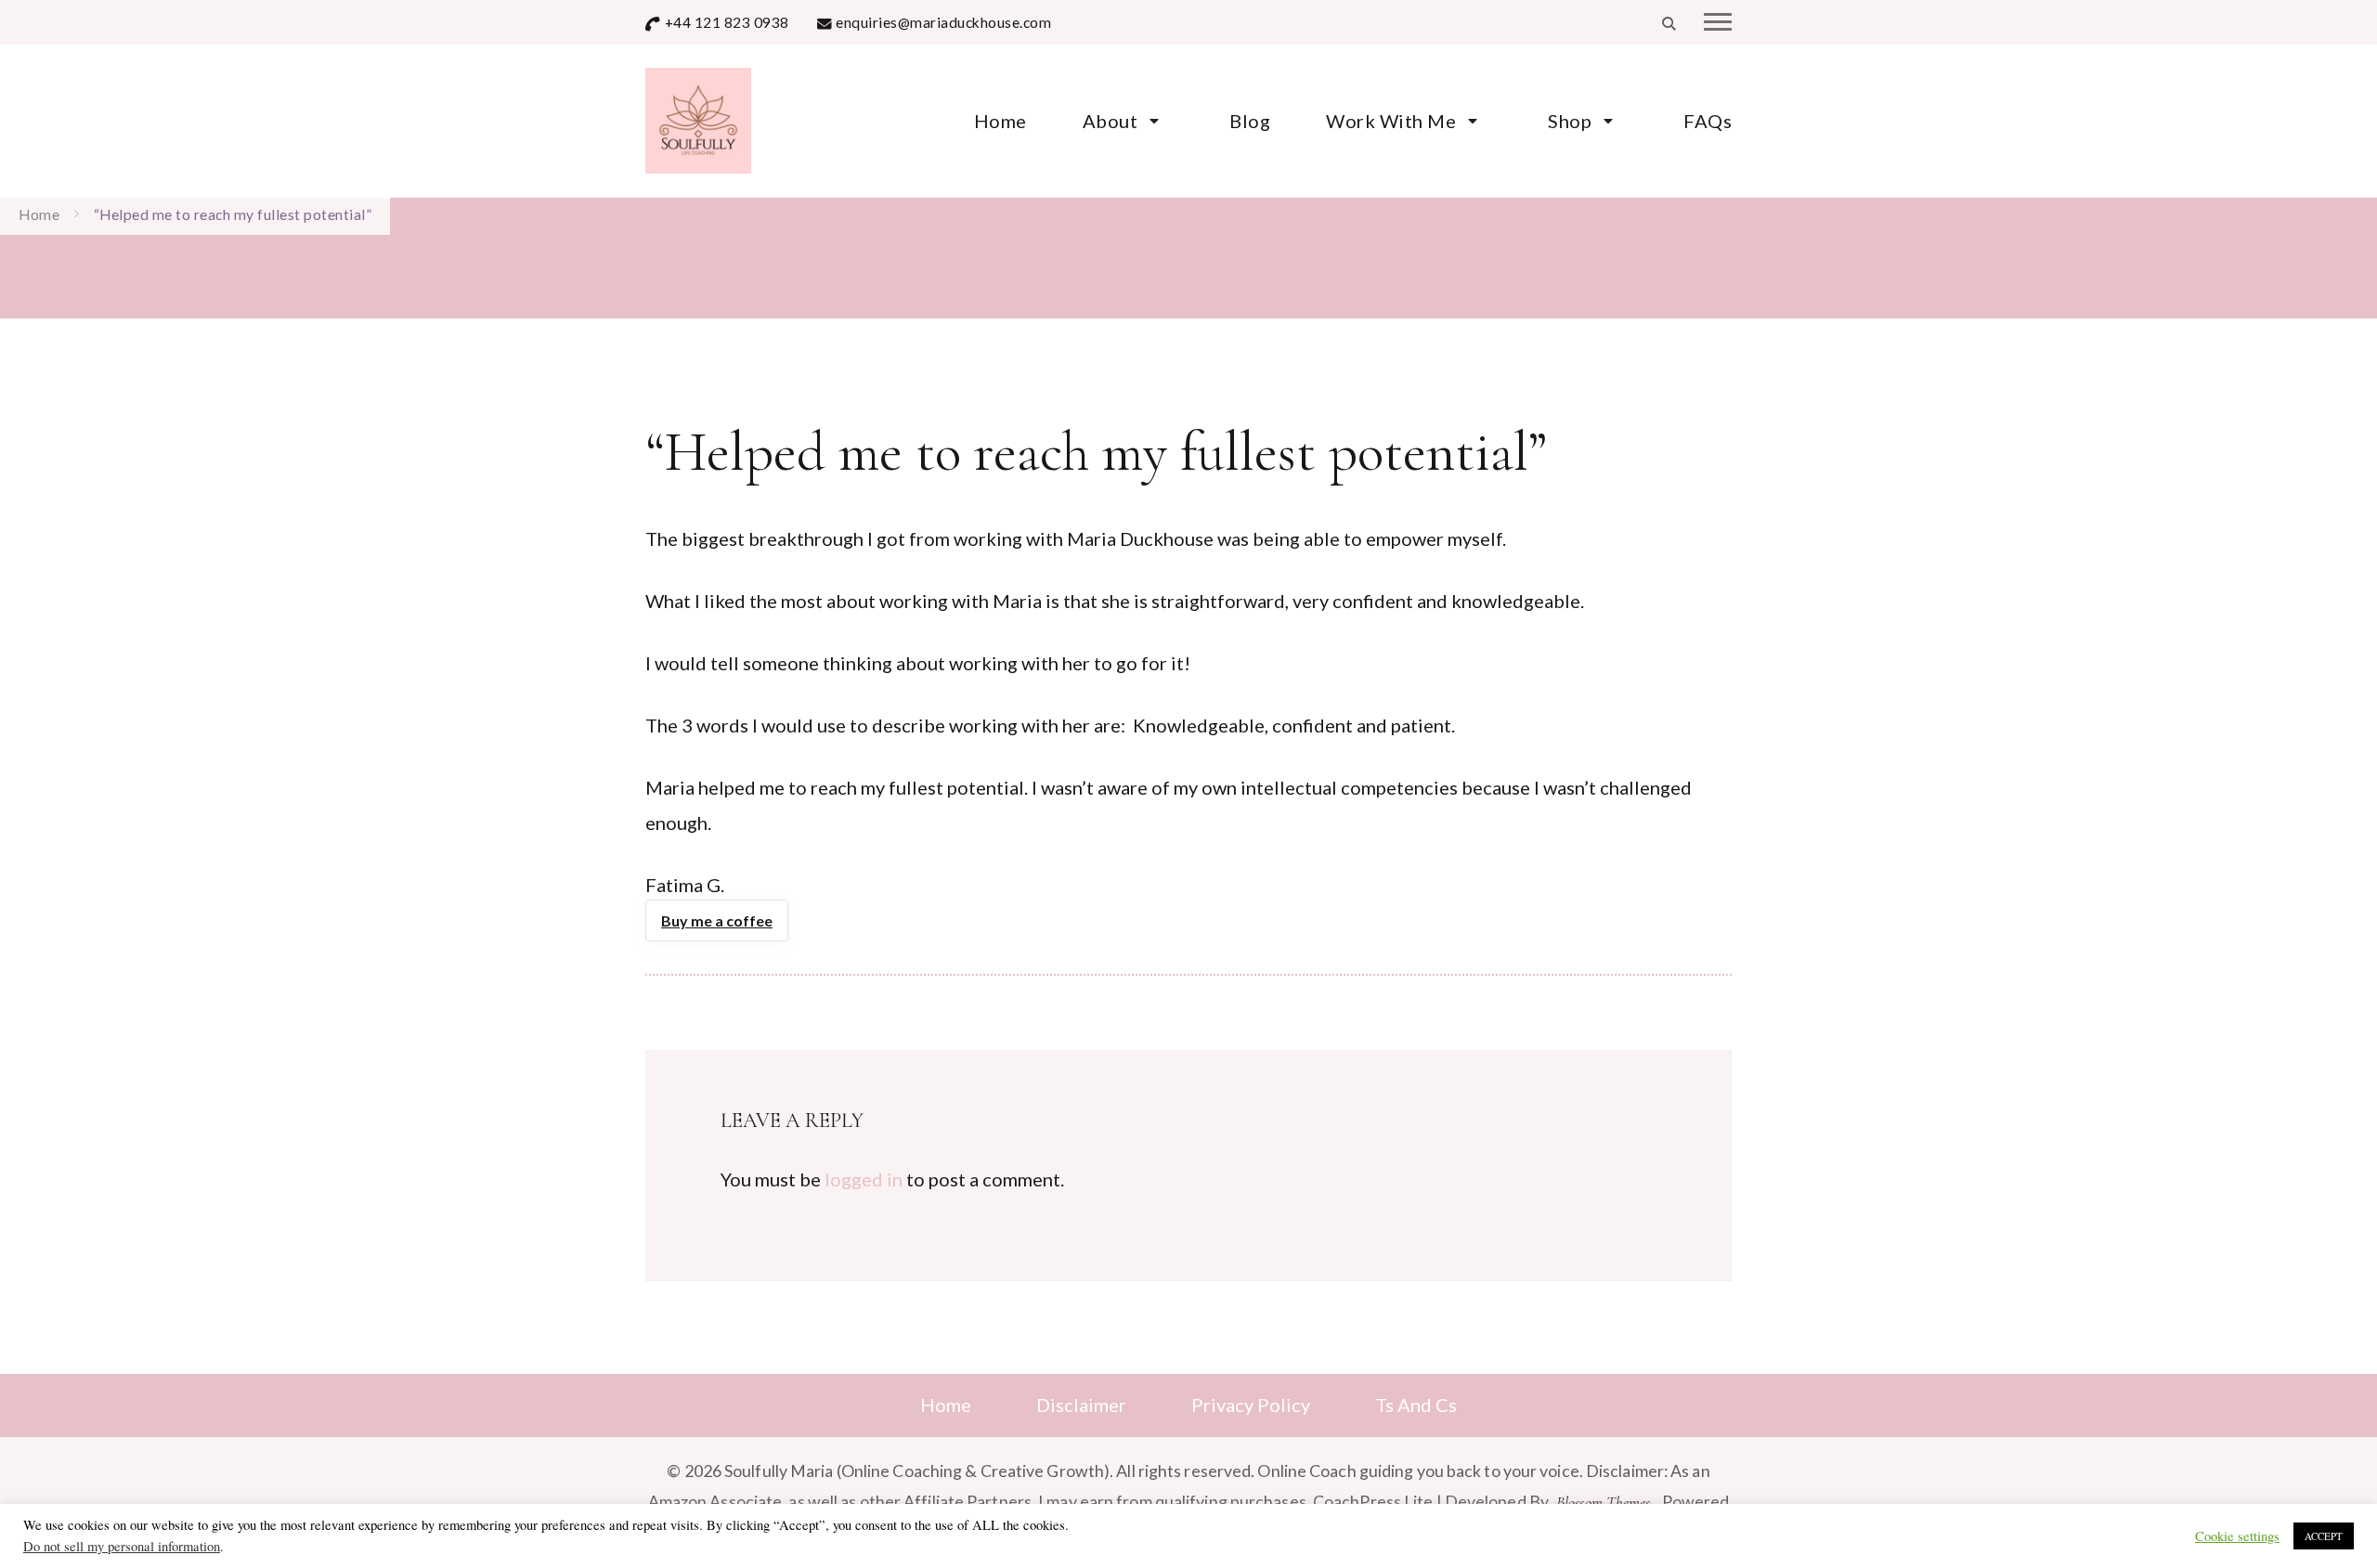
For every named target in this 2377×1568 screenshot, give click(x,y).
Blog (1250, 121)
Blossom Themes (1603, 1503)
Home (1000, 121)
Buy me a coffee (717, 920)
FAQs (1708, 121)
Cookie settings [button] (2237, 1536)
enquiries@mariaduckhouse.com (943, 22)
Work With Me (1391, 121)
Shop (1570, 121)
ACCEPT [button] (2324, 1536)
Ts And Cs (1416, 1405)
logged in (864, 1179)
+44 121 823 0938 (727, 22)
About (1111, 121)
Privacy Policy (1251, 1405)
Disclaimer (1081, 1405)
